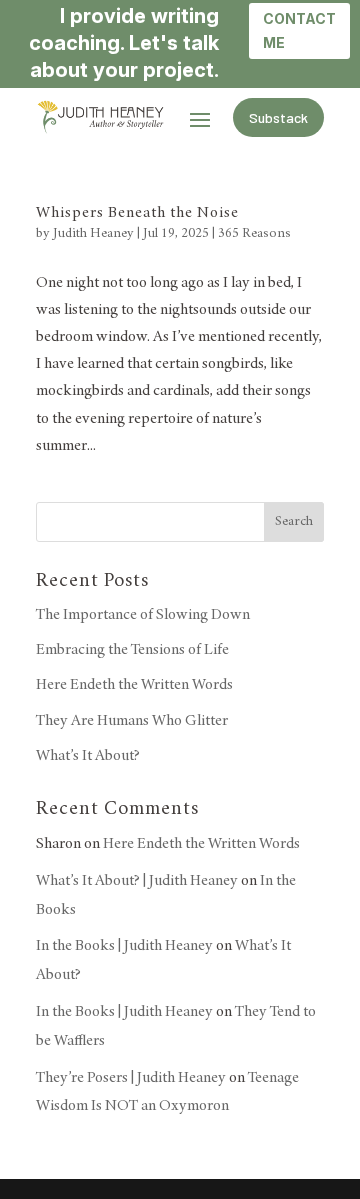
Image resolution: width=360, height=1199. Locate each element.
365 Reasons (254, 234)
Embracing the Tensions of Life (132, 650)
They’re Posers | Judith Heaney (131, 1078)
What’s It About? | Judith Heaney (137, 881)
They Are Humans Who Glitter (132, 721)
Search (294, 522)
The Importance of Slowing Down (143, 615)
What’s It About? (88, 756)
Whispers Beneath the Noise (137, 213)
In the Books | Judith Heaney (124, 946)
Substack (278, 117)
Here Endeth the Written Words (134, 685)
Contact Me (299, 30)
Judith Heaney (93, 234)
